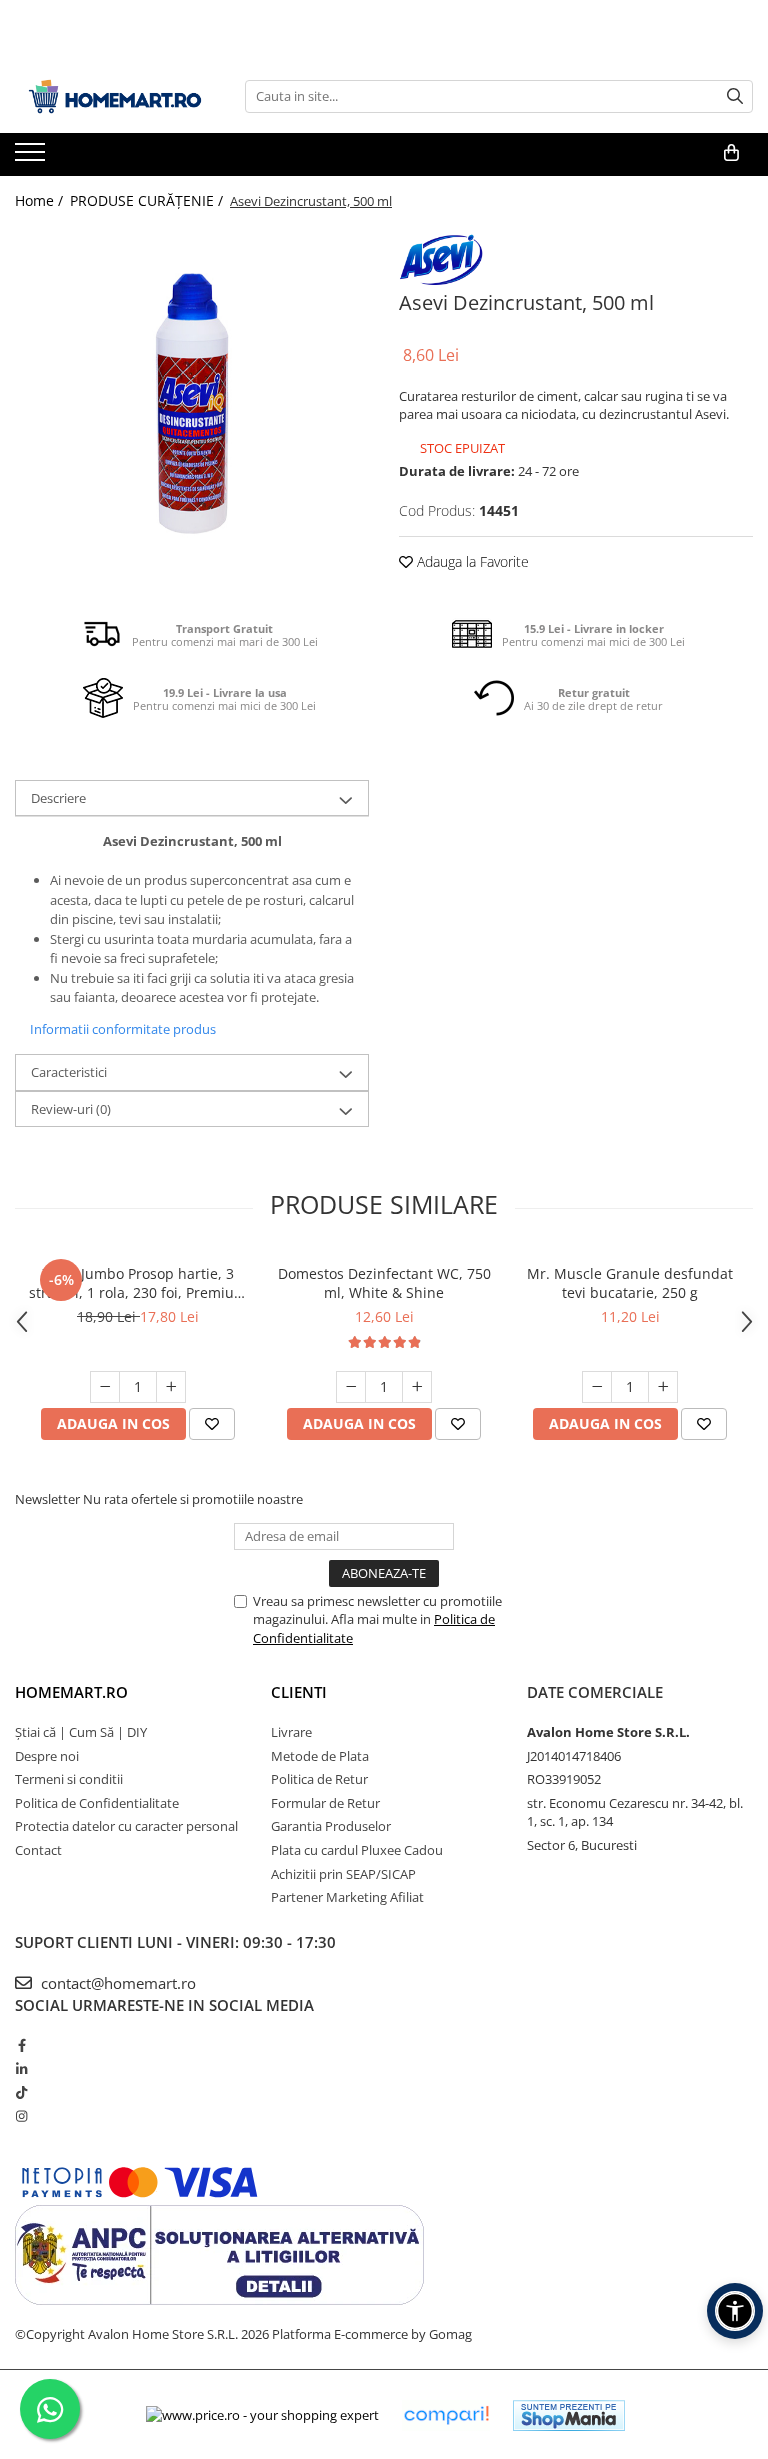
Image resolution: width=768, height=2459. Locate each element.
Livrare (291, 1732)
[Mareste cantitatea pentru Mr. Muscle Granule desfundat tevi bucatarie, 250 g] (663, 1387)
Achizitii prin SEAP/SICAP (343, 1874)
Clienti (299, 1692)
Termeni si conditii (69, 1779)
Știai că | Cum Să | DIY (81, 1732)
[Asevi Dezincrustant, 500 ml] (192, 403)
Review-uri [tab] (71, 1109)
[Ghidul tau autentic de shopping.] (446, 2415)
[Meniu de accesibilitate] (735, 2311)
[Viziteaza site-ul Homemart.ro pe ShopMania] (569, 2415)
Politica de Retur (319, 1779)
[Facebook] (21, 2045)
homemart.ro (71, 1692)
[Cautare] (735, 96)
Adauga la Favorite (471, 561)
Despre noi (47, 1756)
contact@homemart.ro (116, 1983)
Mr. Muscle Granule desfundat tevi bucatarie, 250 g (630, 1283)
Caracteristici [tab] (69, 1072)
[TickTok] (21, 2092)
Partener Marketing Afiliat (347, 1897)
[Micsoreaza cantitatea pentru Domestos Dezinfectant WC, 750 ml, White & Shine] (351, 1387)
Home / (41, 200)
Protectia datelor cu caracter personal (126, 1826)
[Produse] (32, 158)
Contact (38, 1850)
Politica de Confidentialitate (97, 1803)
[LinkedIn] (21, 2069)
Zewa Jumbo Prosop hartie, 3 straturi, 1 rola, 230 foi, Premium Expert (138, 1283)
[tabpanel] (192, 403)
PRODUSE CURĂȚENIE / (148, 200)
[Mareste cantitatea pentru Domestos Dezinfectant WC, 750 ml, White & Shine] (417, 1387)
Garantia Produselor (331, 1826)
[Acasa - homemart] (115, 96)
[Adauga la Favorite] (212, 1424)
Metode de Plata (320, 1756)
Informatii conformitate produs (123, 1029)
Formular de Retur (325, 1803)
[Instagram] (21, 2116)
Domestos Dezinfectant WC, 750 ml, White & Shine (384, 1283)
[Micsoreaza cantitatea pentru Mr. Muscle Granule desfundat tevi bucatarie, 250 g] (597, 1387)
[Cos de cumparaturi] (731, 153)
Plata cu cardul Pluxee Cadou (357, 1850)
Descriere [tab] (58, 798)
